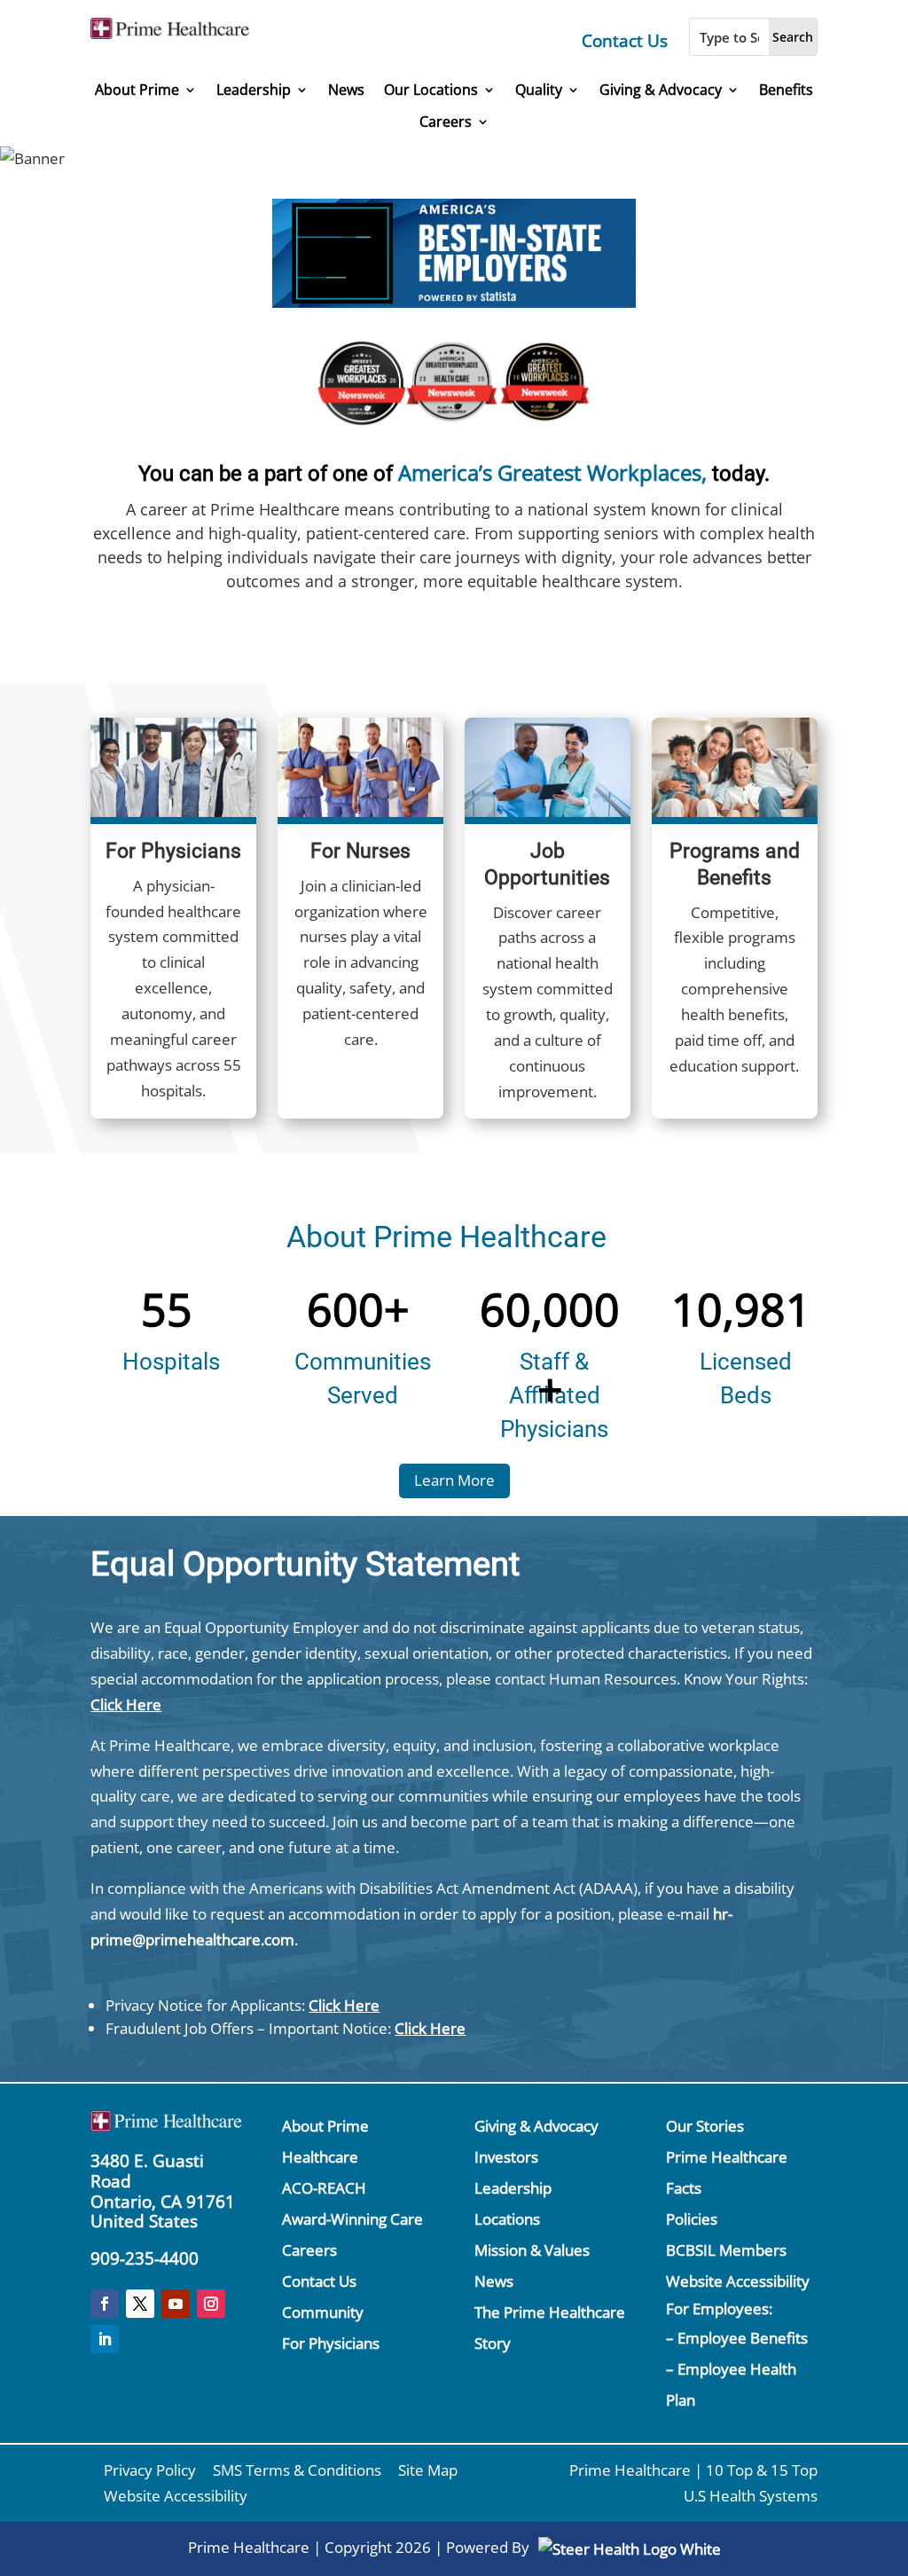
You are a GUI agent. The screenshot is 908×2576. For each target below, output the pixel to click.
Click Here (126, 1704)
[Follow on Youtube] (176, 2304)
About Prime (137, 90)
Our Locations (431, 90)
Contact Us (625, 41)
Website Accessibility (738, 2281)
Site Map (428, 2470)
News (346, 90)
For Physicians (331, 2343)
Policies (692, 2219)
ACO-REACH (324, 2188)
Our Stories (705, 2126)
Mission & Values (532, 2250)
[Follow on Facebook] (105, 2304)
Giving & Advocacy (661, 90)
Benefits (786, 90)
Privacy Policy (150, 2470)
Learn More (454, 1480)
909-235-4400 (145, 2258)
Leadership (254, 90)
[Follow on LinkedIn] (105, 2339)
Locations (507, 2219)
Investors (506, 2157)
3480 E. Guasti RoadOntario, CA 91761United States (163, 2191)
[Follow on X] (140, 2304)
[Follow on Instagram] (211, 2304)
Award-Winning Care (352, 2219)
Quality (539, 90)
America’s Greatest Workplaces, (552, 472)
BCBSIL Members (726, 2250)
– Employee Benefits (737, 2338)
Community (323, 2312)
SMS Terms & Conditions (297, 2470)
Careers (446, 122)
